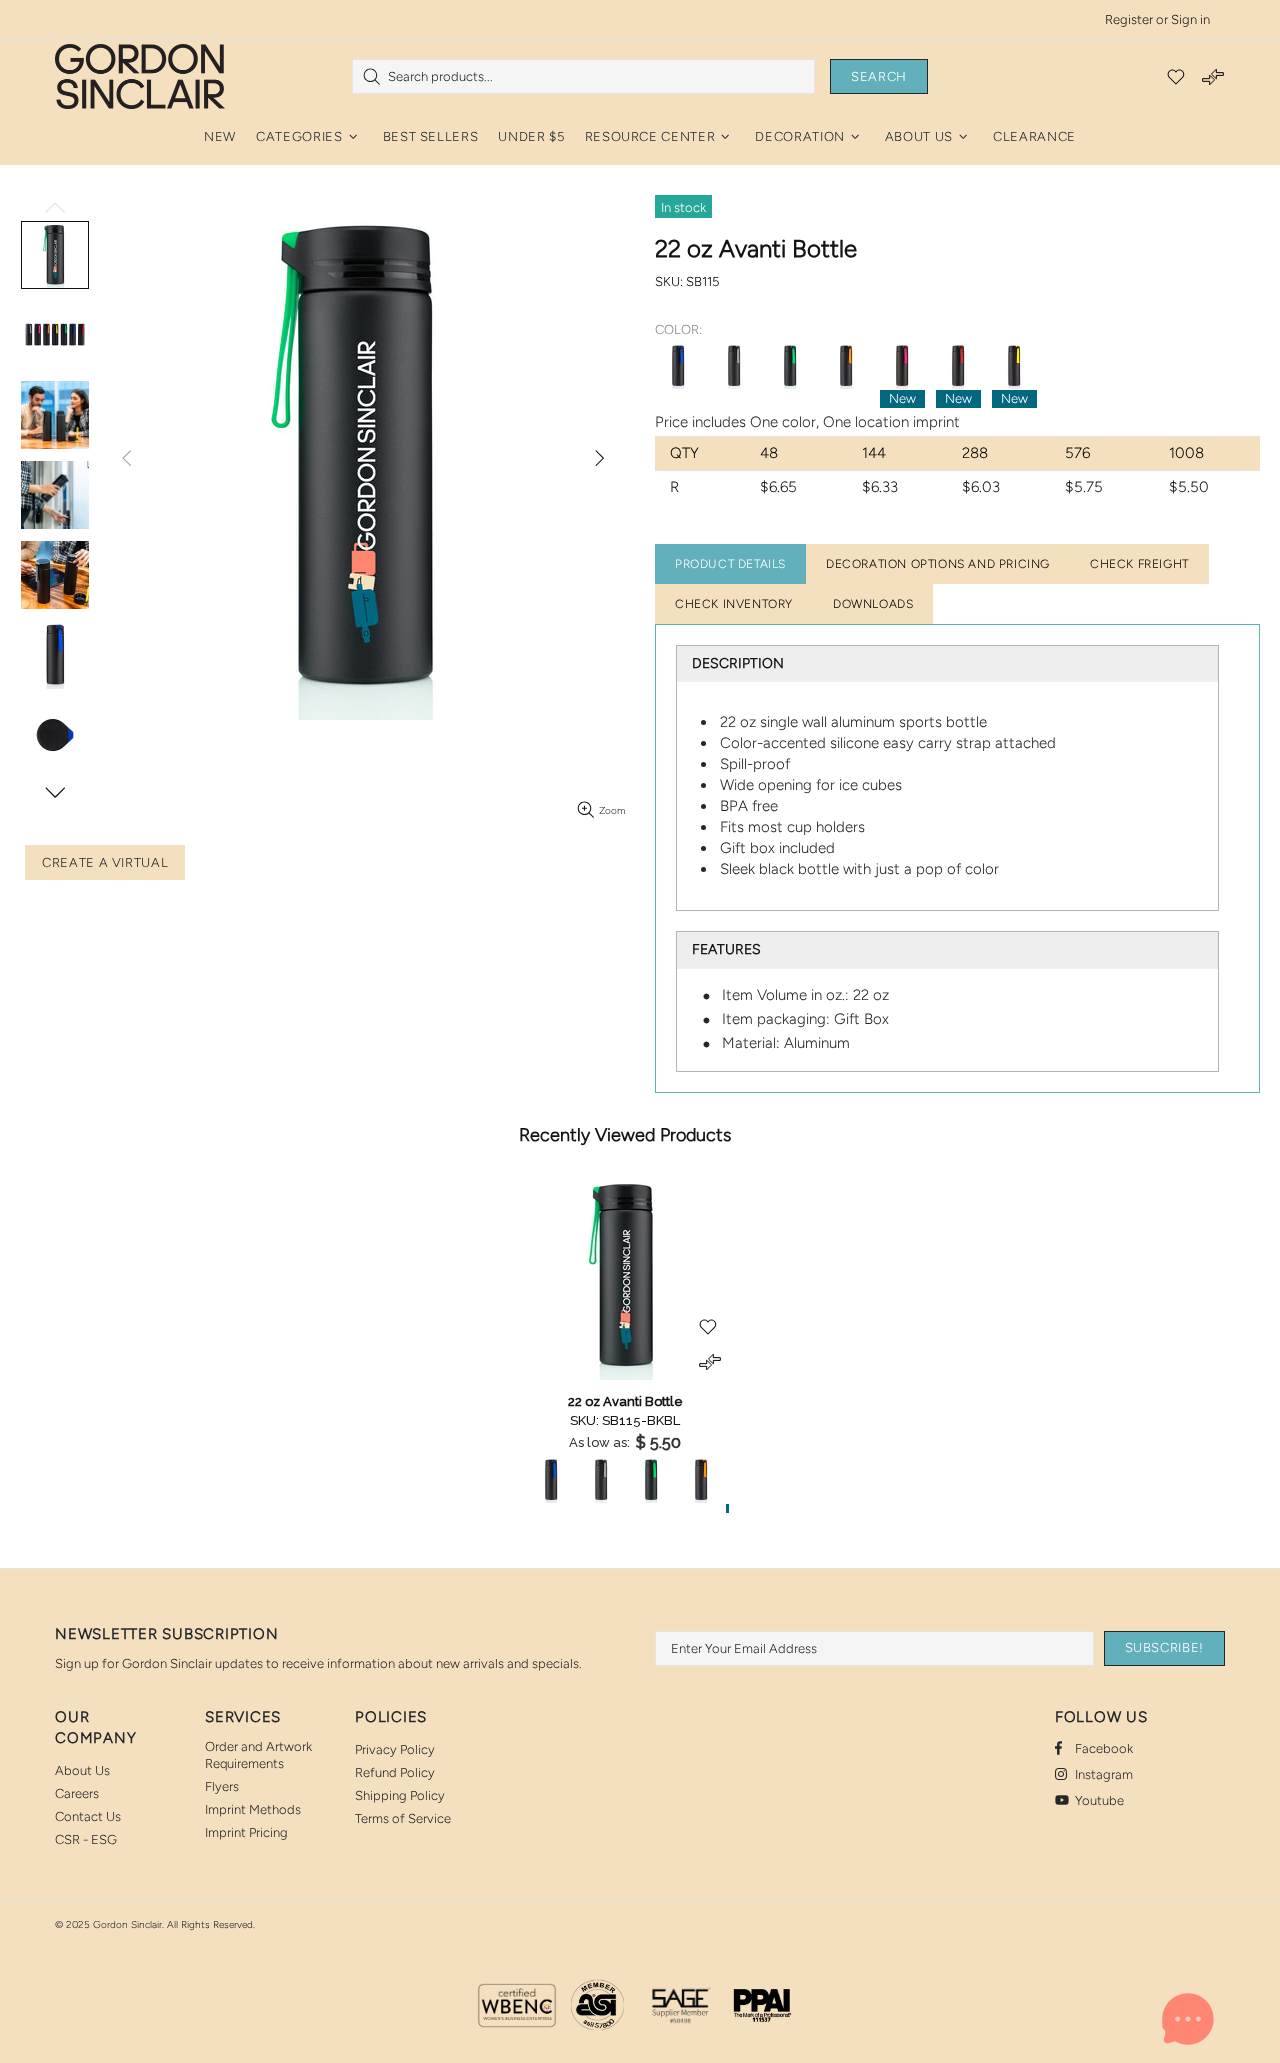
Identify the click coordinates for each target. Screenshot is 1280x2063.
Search (879, 76)
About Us (82, 1770)
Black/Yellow (1014, 366)
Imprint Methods (253, 1809)
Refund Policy (395, 1772)
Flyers (222, 1786)
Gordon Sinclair (140, 76)
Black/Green (790, 366)
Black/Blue (678, 366)
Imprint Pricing (246, 1832)
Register (1129, 19)
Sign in (1190, 19)
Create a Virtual (105, 862)
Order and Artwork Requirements (258, 1755)
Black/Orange (846, 366)
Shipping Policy (400, 1795)
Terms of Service (403, 1818)
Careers (77, 1793)
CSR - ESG (86, 1839)
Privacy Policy (395, 1749)
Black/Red (958, 366)
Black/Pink (902, 366)
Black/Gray (734, 366)
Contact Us (88, 1816)
